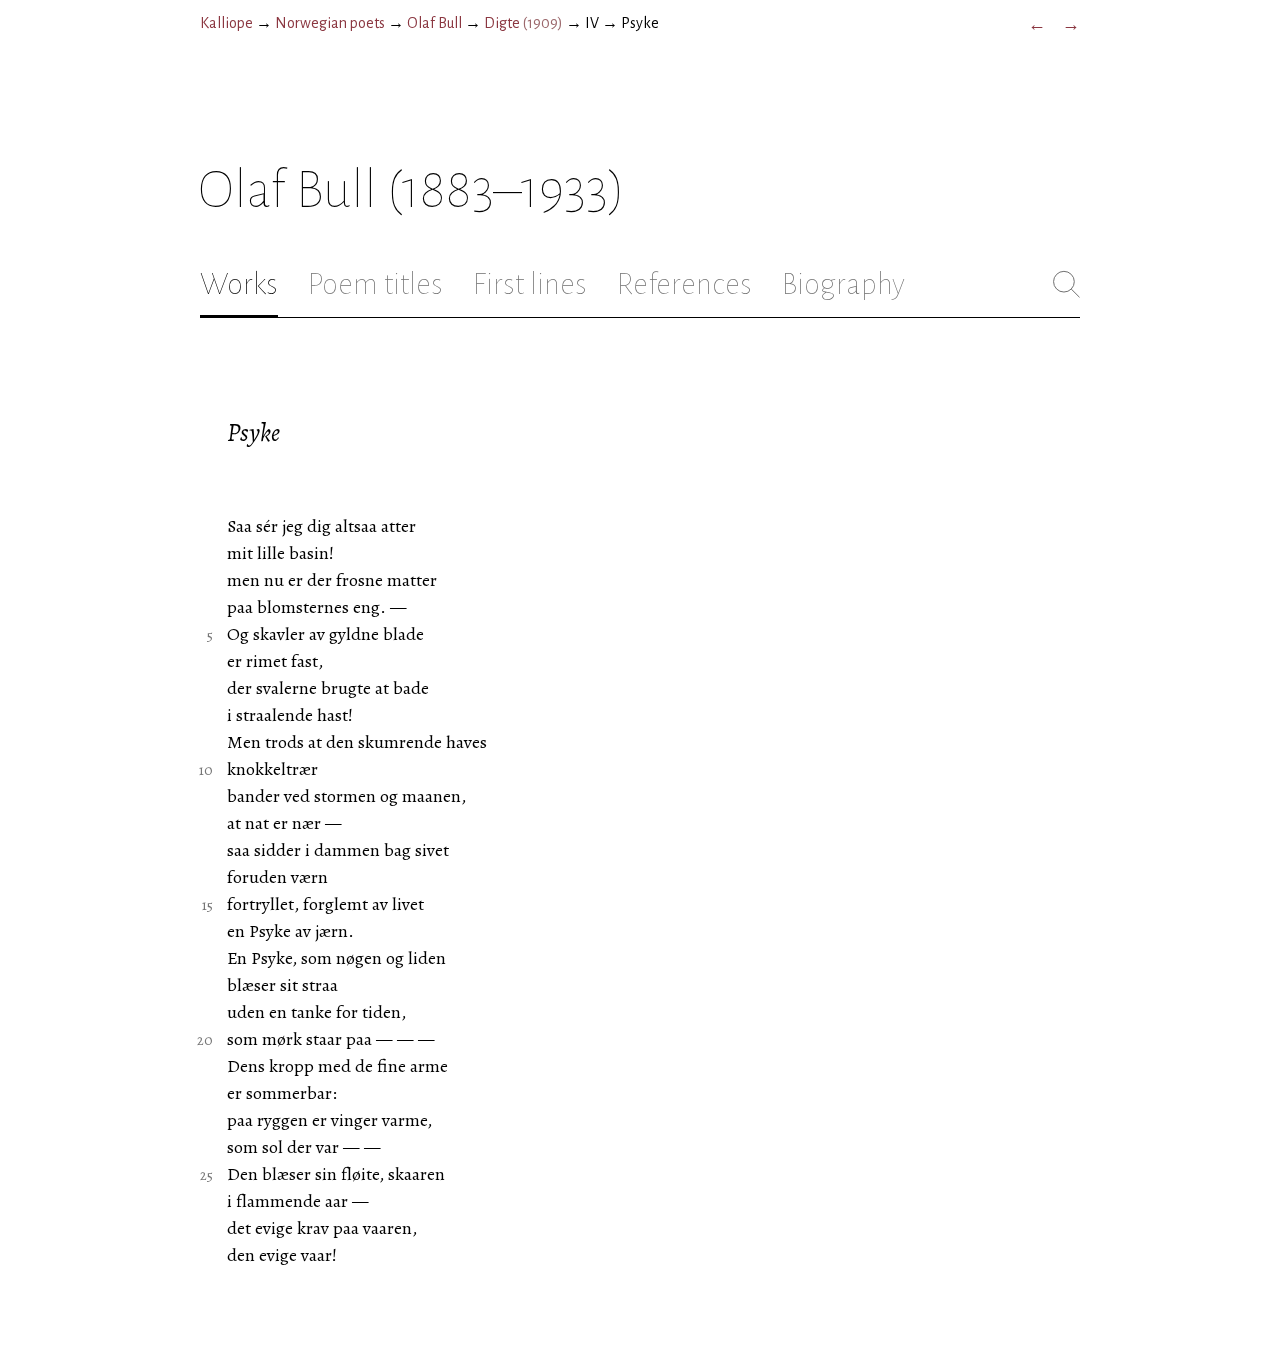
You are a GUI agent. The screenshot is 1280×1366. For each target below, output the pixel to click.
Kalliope (226, 23)
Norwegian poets (330, 23)
